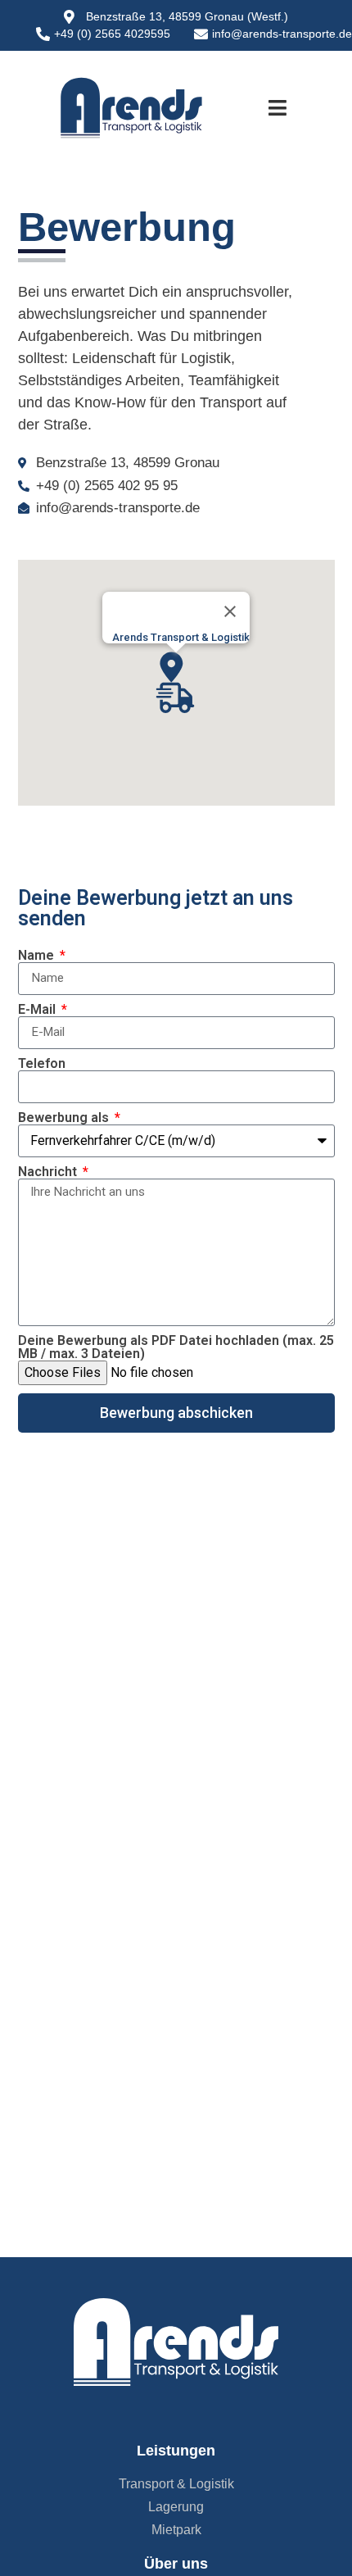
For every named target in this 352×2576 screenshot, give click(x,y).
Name (38, 956)
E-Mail (38, 1010)
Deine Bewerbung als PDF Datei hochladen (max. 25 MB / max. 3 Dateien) (176, 1347)
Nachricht (49, 1172)
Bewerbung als (65, 1118)
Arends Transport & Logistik (181, 637)
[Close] (230, 611)
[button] (278, 108)
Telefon (42, 1064)
